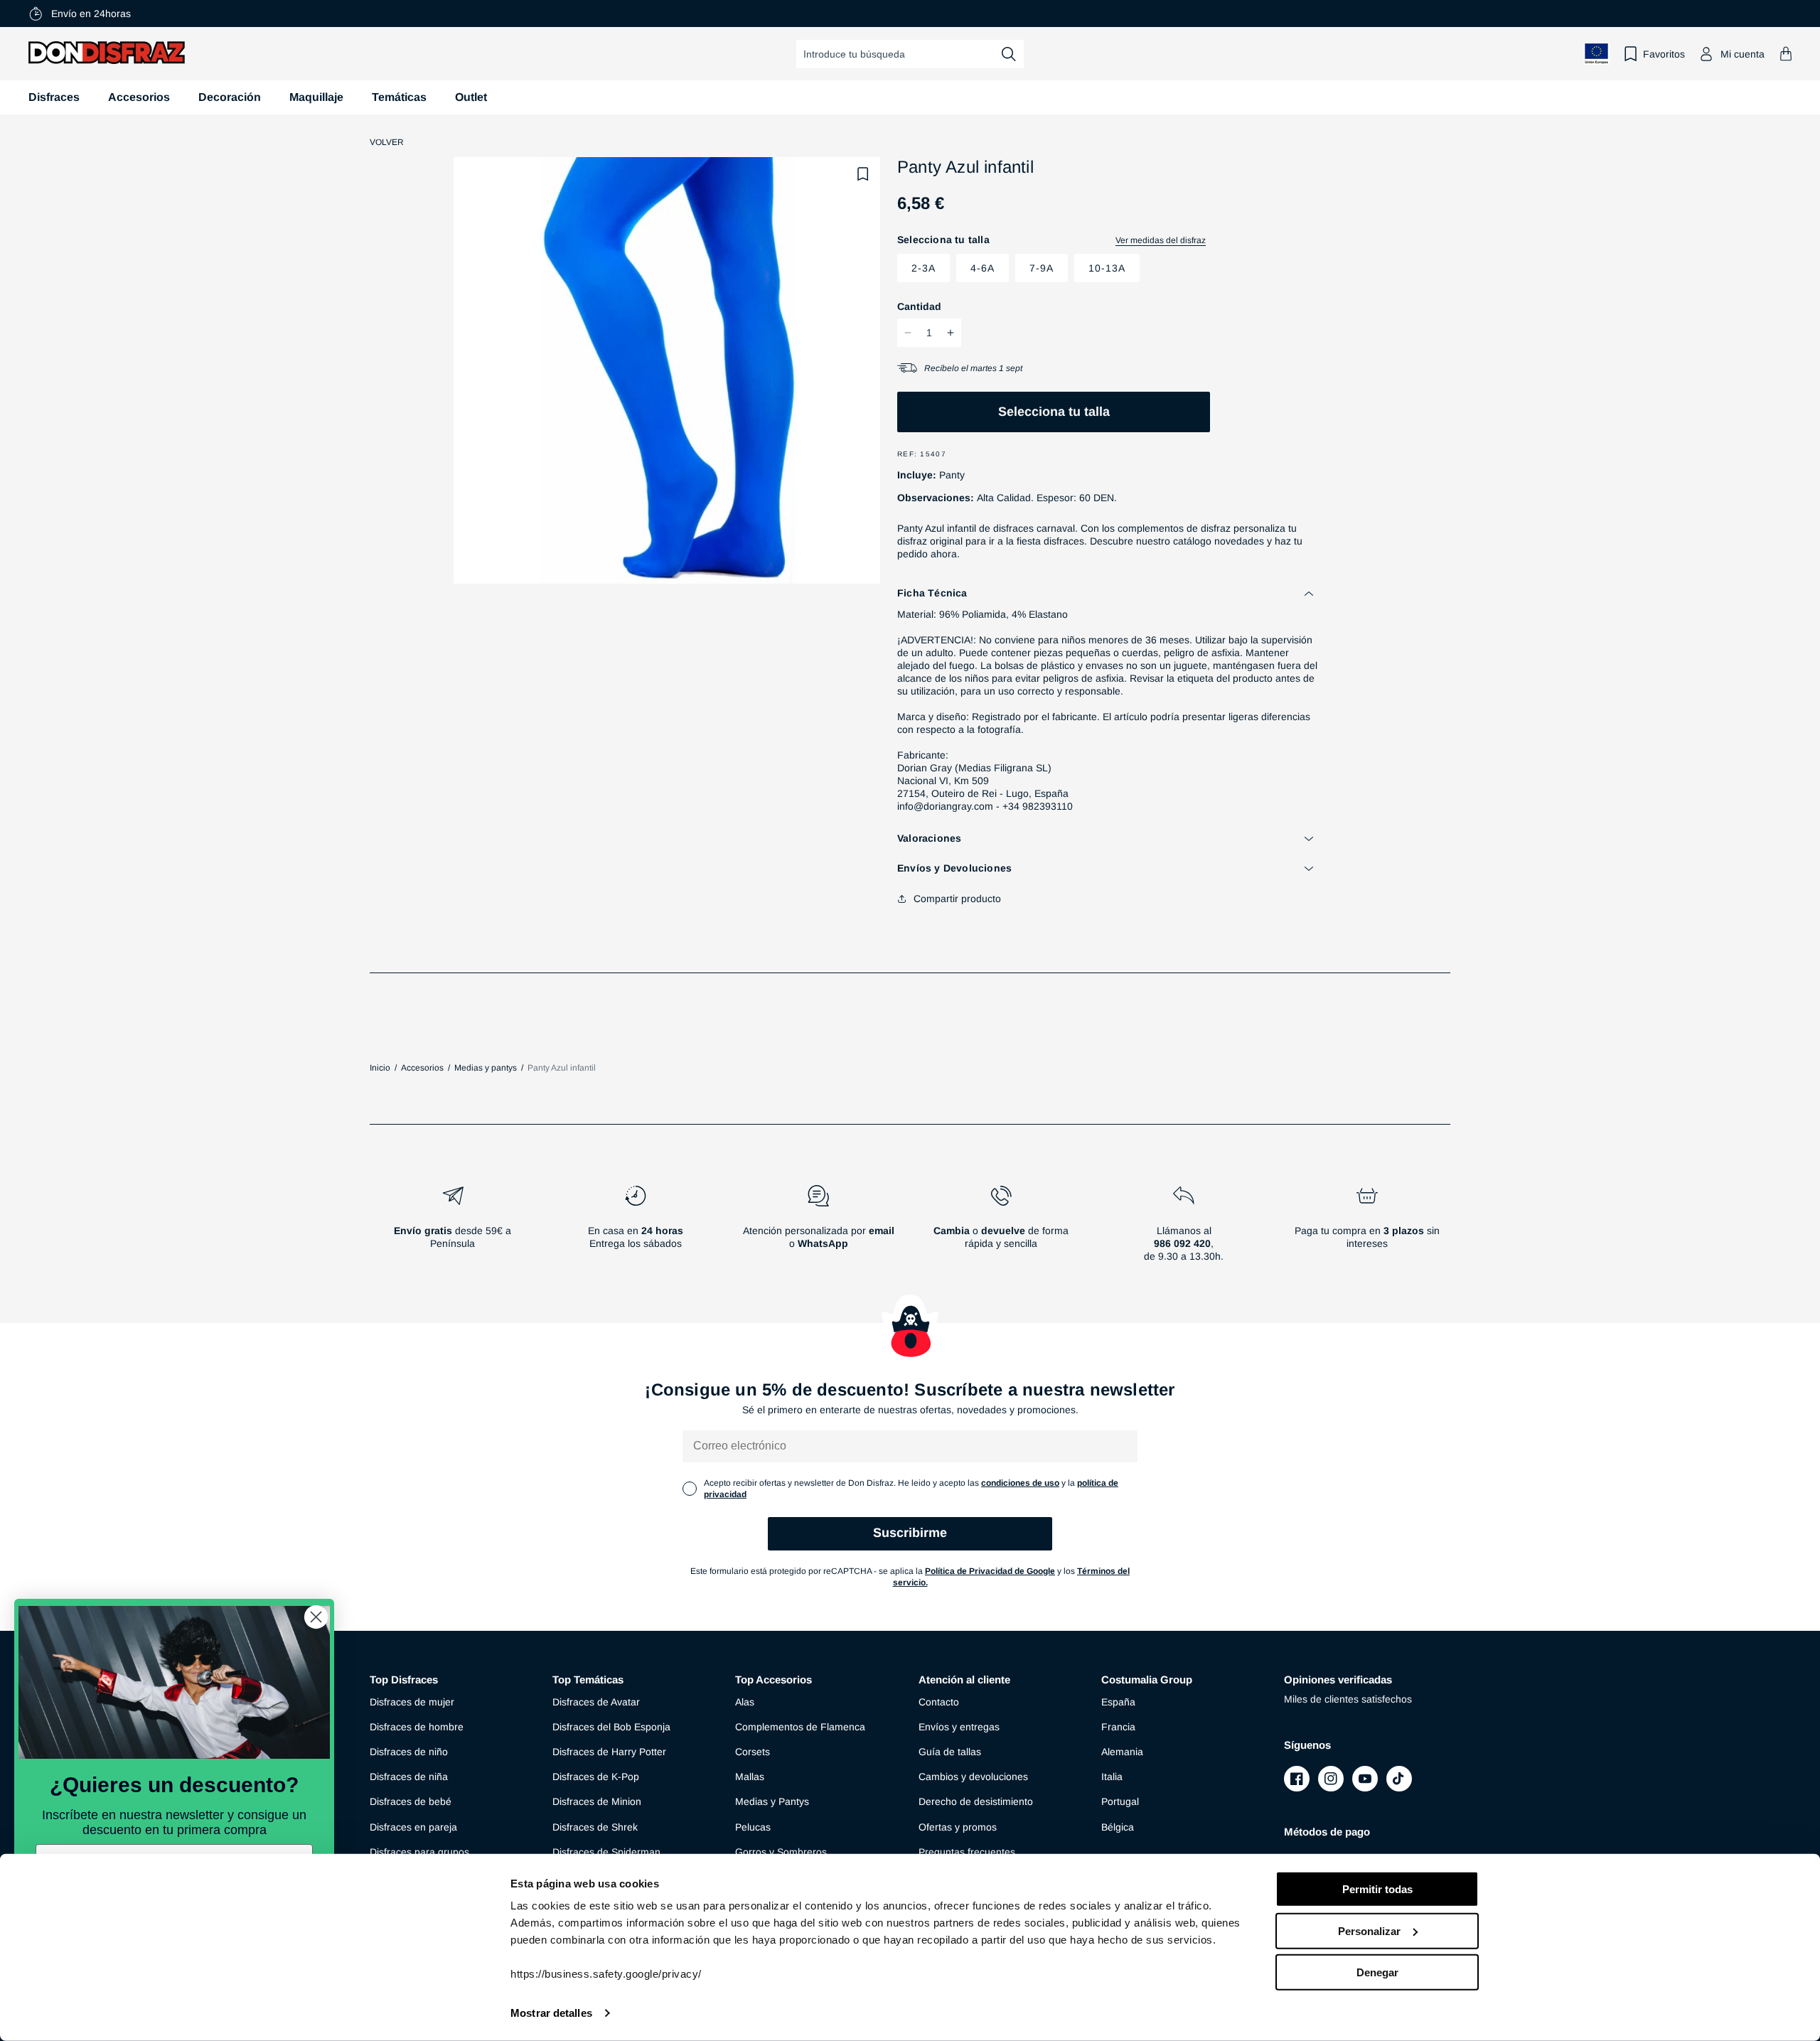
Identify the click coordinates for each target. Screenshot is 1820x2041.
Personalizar (1369, 1930)
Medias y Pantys (772, 1801)
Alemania (1122, 1752)
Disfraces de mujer (412, 1702)
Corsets (753, 1752)
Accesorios (139, 97)
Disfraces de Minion (597, 1801)
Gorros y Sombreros (781, 1852)
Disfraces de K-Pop (596, 1777)
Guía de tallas (950, 1752)
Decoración (230, 97)
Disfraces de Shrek (595, 1827)
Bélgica (1118, 1827)
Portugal (1120, 1801)
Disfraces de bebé (411, 1801)
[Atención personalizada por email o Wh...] (818, 1229)
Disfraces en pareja (413, 1827)
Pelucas (753, 1827)
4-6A (983, 268)
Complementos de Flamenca (800, 1727)
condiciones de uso (1020, 1483)
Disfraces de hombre (417, 1727)
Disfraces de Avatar (596, 1702)
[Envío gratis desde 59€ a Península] (453, 1229)
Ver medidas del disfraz (1161, 240)
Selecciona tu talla (1054, 412)
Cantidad (919, 306)
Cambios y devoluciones (973, 1777)
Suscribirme (910, 1533)
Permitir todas (1377, 1889)
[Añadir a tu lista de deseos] (863, 174)
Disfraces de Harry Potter (609, 1752)
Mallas (750, 1777)
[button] (1786, 54)
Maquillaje (316, 97)
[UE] (1597, 54)
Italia (1112, 1777)
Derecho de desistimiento (976, 1801)
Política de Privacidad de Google (990, 1571)
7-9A (1042, 268)
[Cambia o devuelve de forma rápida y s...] (1001, 1229)
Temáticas (399, 97)
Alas (745, 1702)
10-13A (1107, 268)
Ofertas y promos (958, 1827)
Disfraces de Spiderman (606, 1852)
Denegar (1377, 1972)
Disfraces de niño (409, 1752)
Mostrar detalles (551, 2013)
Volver (387, 142)
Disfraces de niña (409, 1777)
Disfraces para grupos (419, 1852)
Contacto (939, 1702)
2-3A (924, 268)
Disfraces (54, 97)
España (1118, 1702)
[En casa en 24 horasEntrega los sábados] (635, 1229)
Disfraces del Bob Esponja (611, 1727)
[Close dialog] (316, 1617)
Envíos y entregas (959, 1727)
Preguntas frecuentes (967, 1852)
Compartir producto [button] (957, 899)
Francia (1118, 1727)
